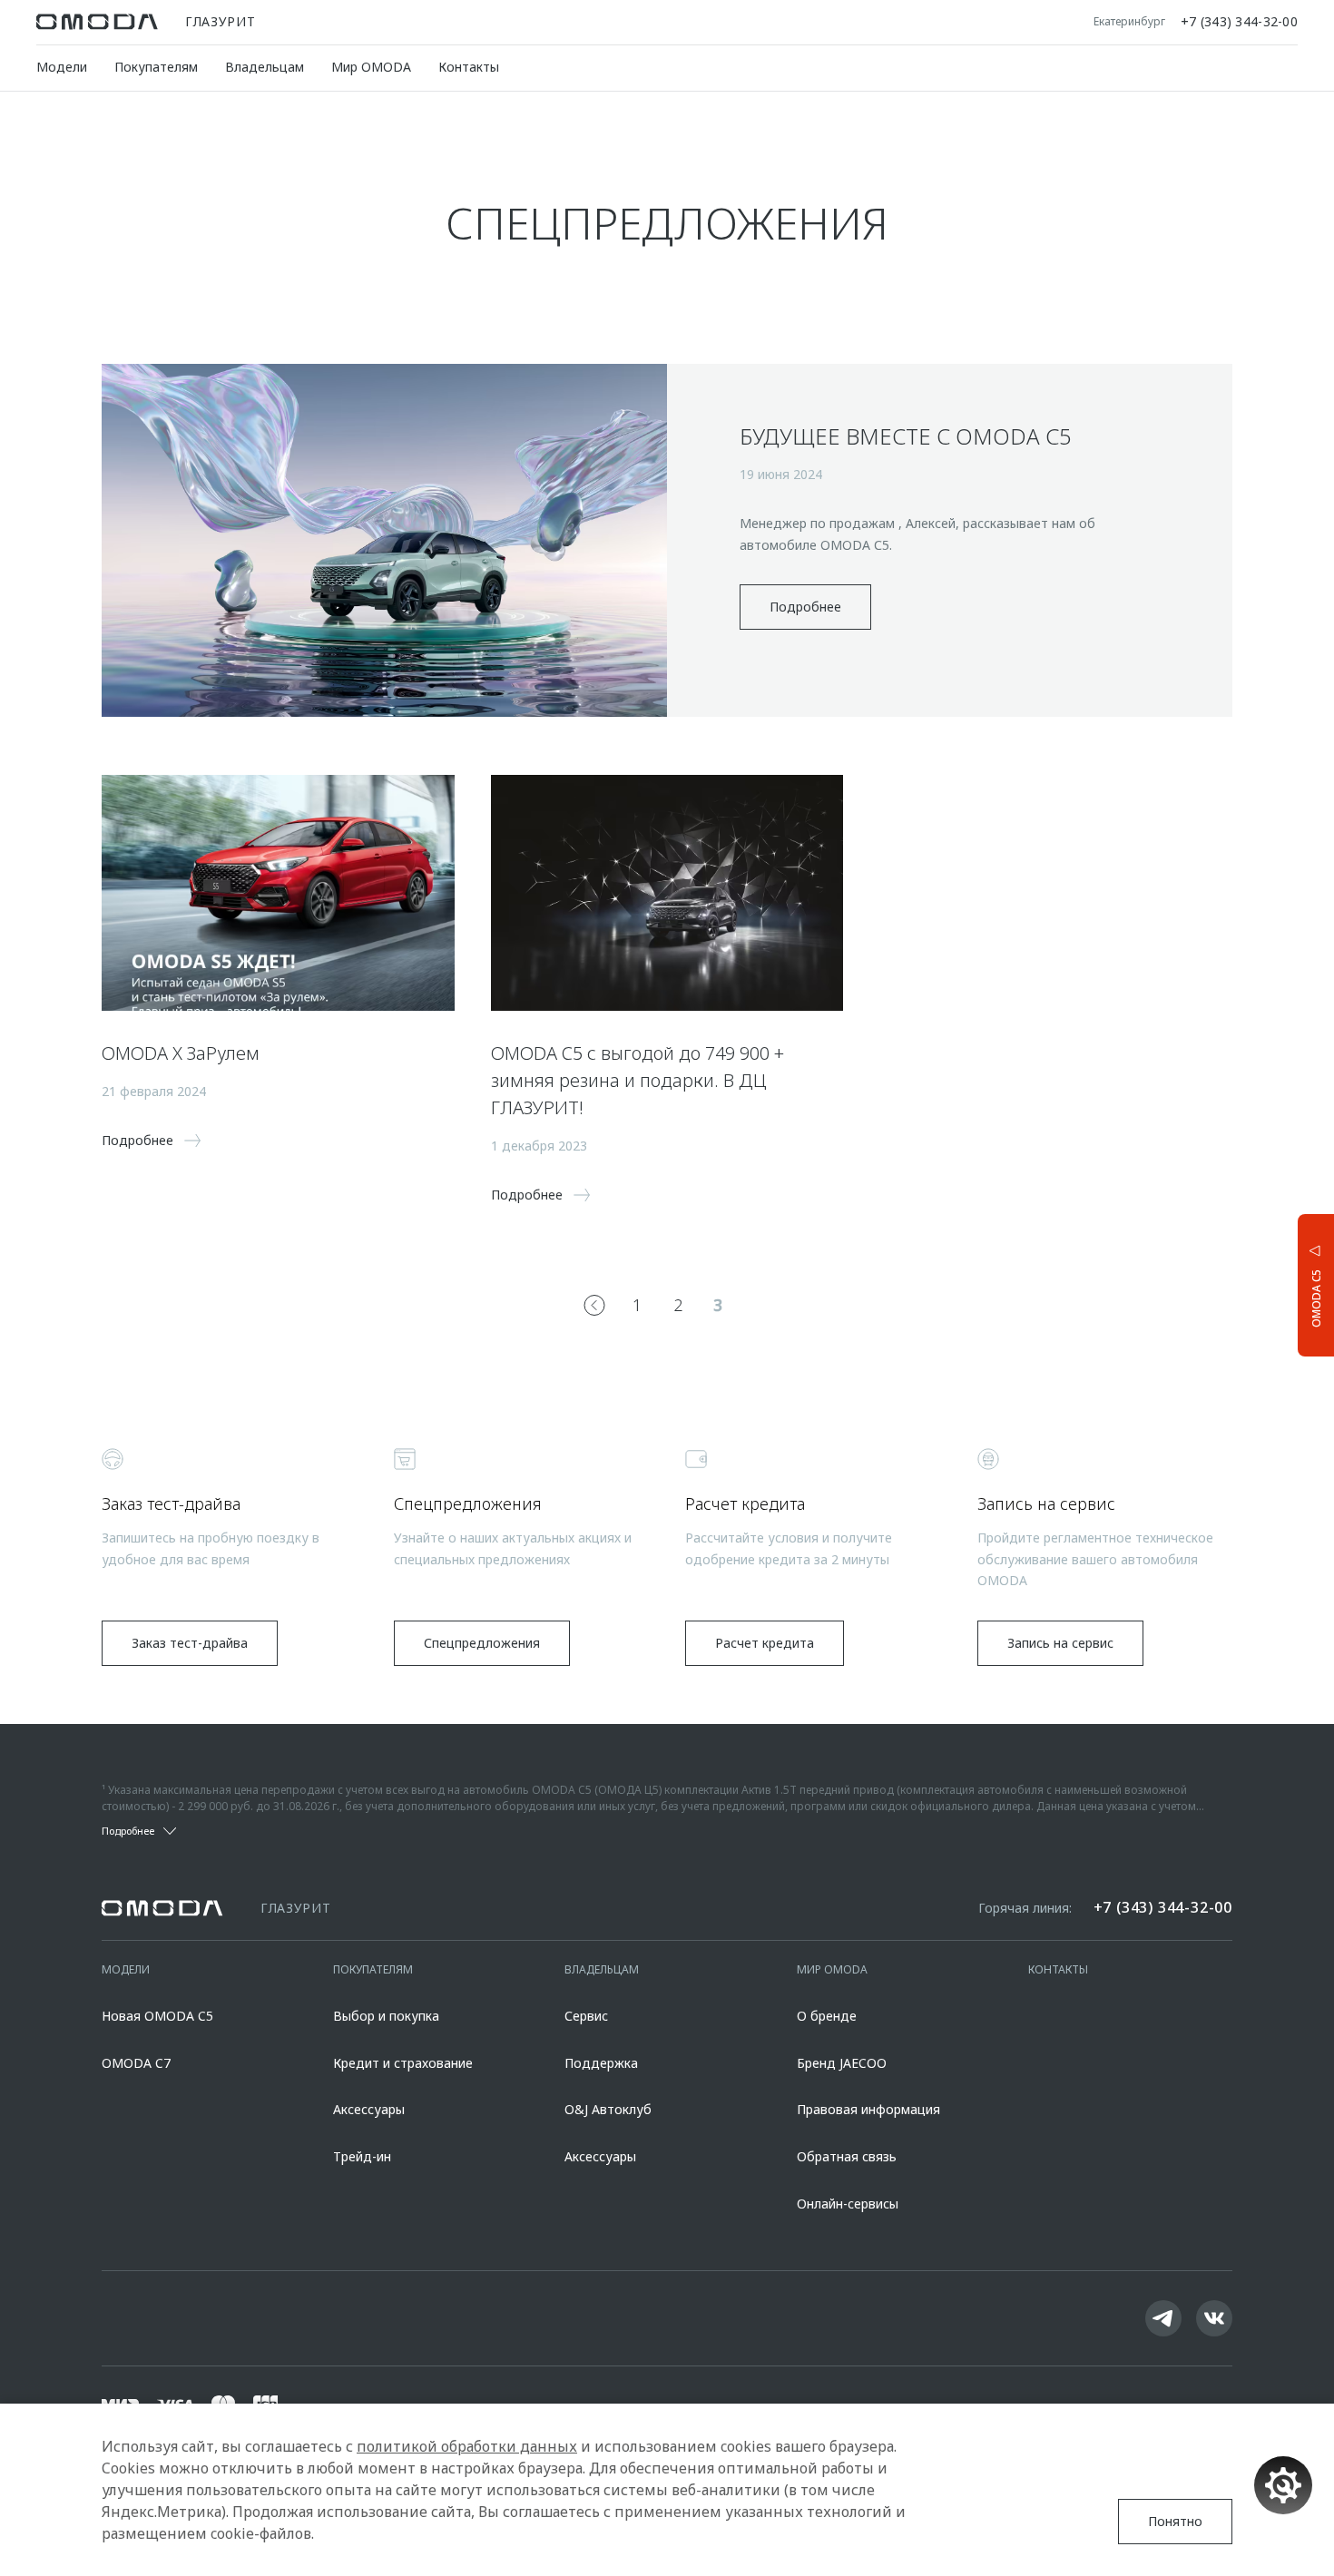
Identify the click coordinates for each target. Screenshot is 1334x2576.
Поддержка (601, 2063)
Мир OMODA (371, 67)
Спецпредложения (482, 1643)
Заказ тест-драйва (190, 1643)
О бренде (827, 2016)
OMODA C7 (136, 2063)
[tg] (1163, 2318)
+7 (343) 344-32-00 (1239, 22)
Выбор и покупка (386, 2016)
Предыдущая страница (594, 1305)
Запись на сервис (1060, 1643)
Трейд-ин (362, 2156)
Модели (62, 67)
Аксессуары (369, 2109)
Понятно (1175, 2521)
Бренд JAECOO (842, 2063)
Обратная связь (847, 2156)
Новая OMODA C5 (157, 2016)
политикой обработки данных (467, 2446)
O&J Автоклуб (608, 2109)
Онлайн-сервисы (848, 2204)
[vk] (1214, 2318)
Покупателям (156, 67)
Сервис (586, 2016)
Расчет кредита (765, 1643)
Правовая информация (868, 2109)
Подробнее (805, 607)
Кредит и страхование (403, 2063)
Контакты (469, 67)
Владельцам (265, 67)
